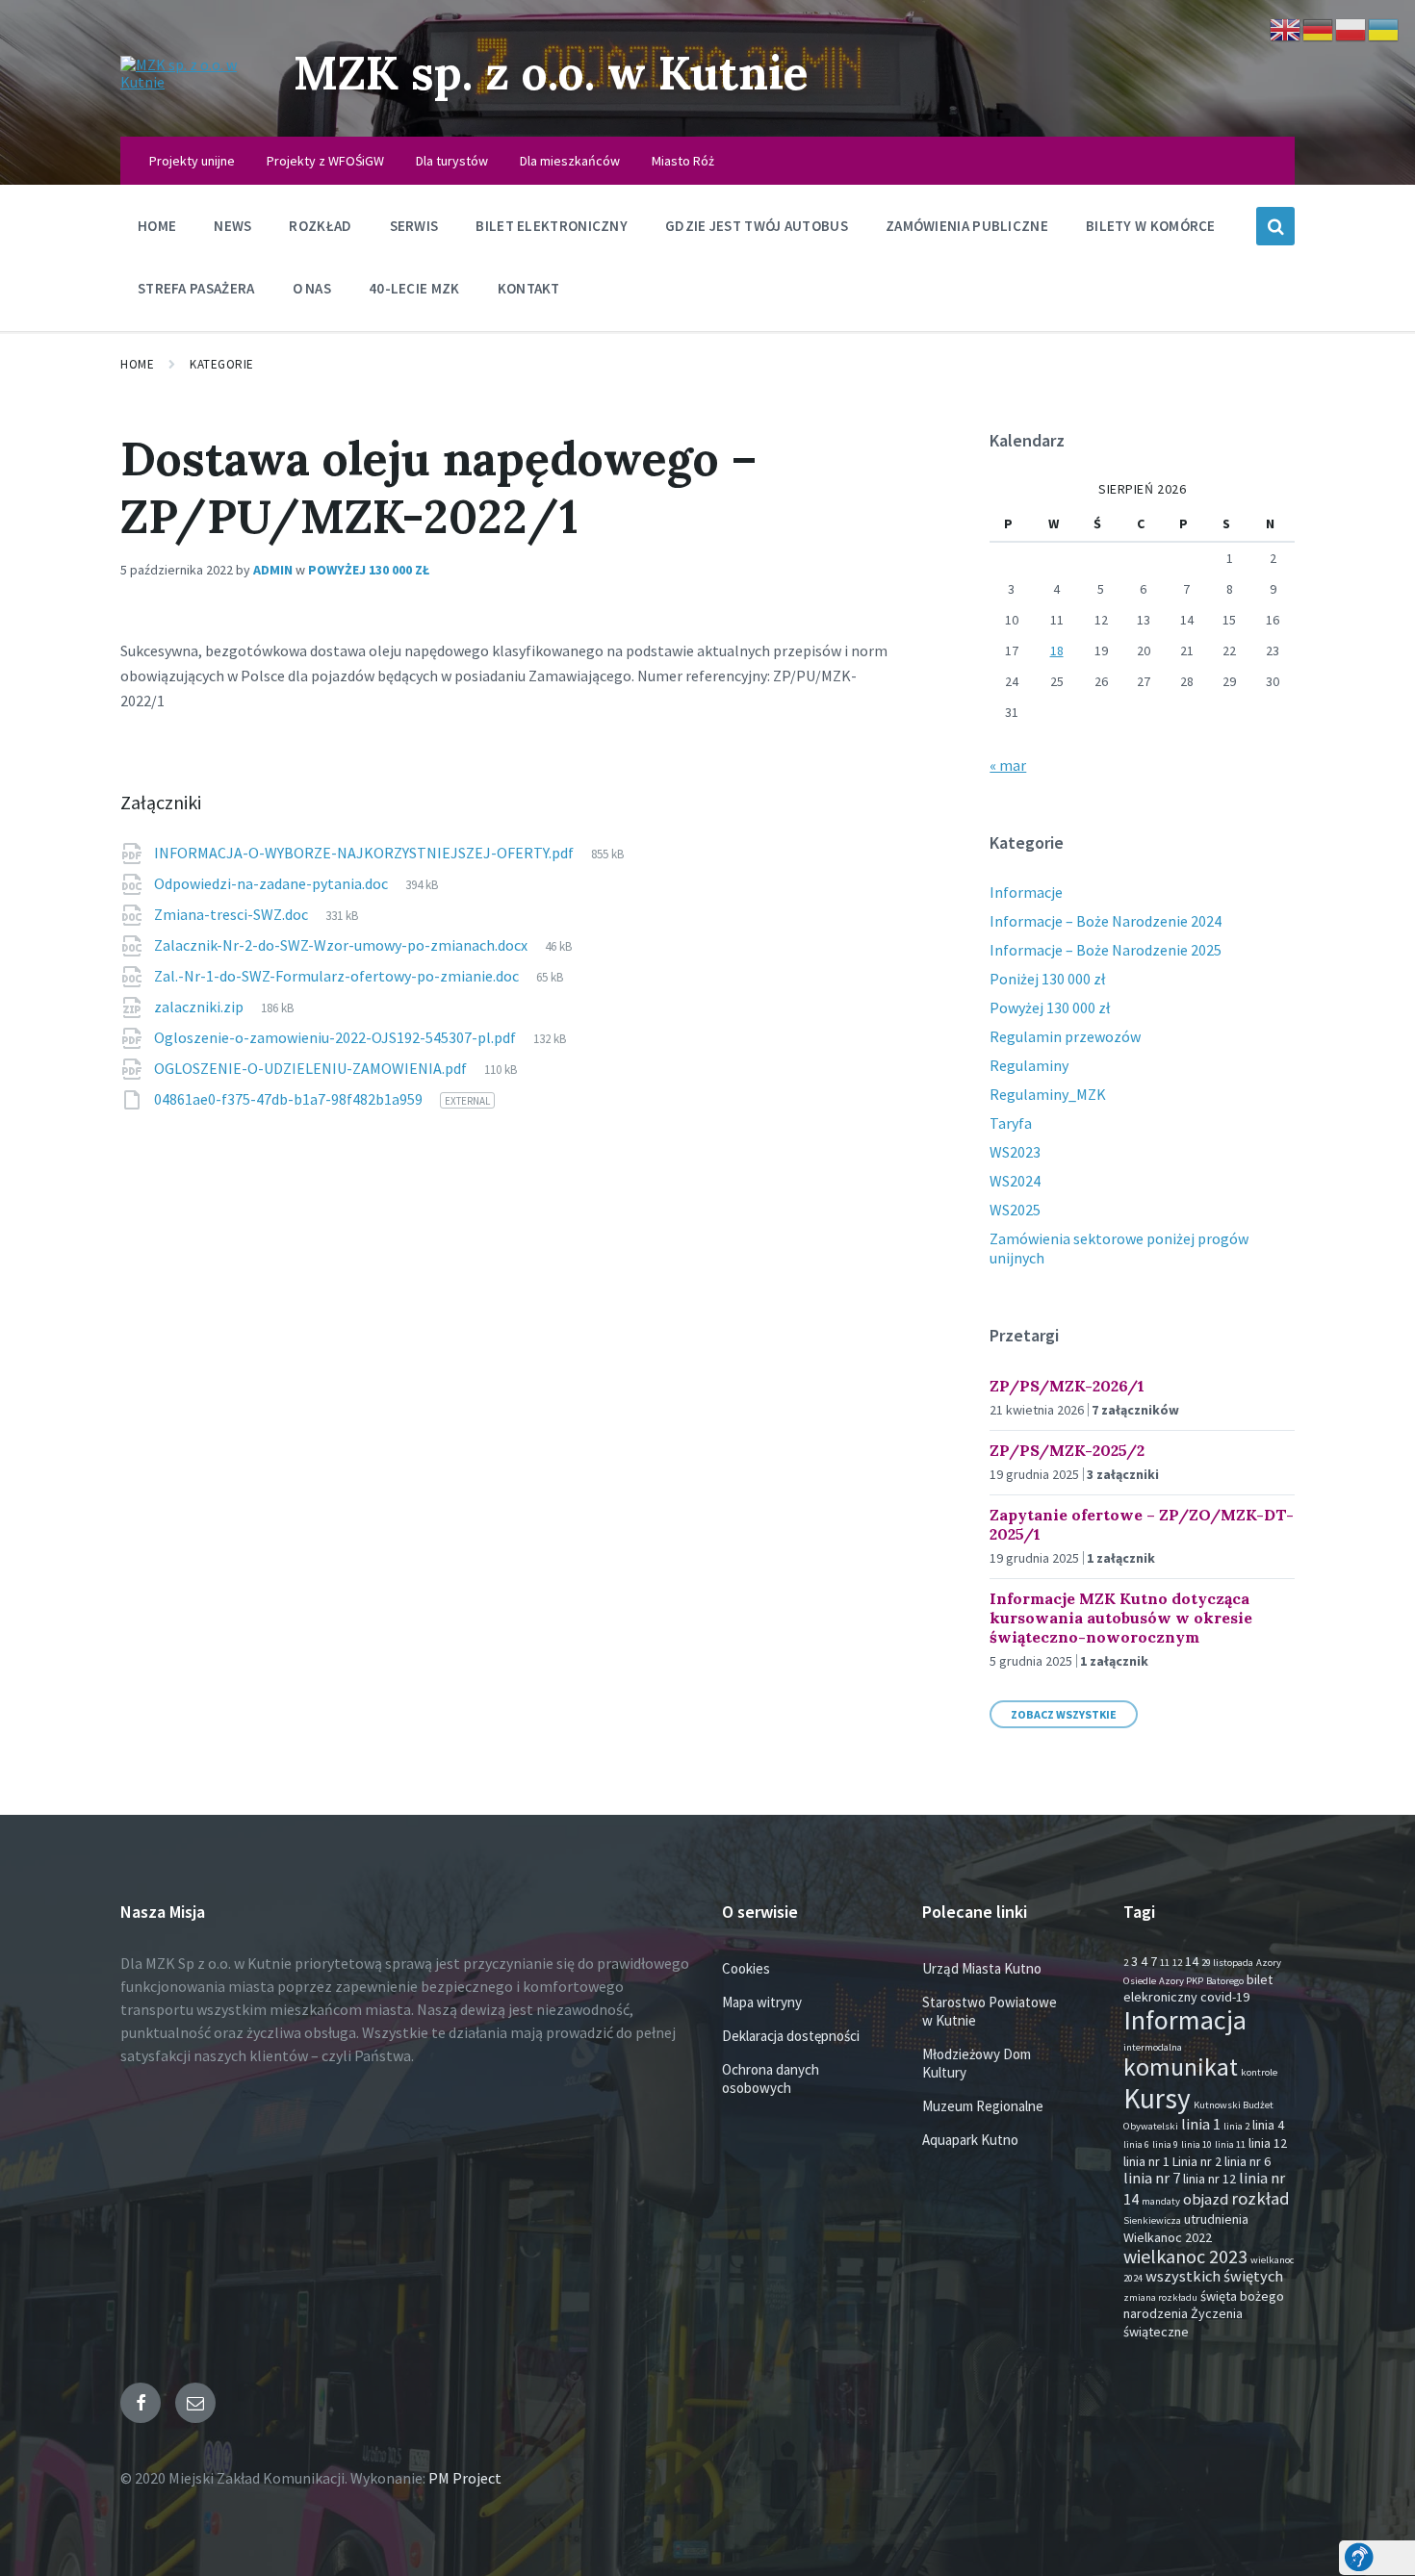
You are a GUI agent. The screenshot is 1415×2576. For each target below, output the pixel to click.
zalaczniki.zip (200, 1007)
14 (1192, 1961)
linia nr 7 (1152, 2178)
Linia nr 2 (1197, 2161)
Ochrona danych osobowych (771, 2079)
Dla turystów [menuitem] (452, 161)
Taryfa (1011, 1123)
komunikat (1181, 2067)
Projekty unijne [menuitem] (192, 161)
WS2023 (1015, 1152)
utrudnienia (1216, 2219)
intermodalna (1153, 2047)
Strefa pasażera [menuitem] (196, 288)
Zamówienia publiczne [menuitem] (967, 226)
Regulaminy (1029, 1065)
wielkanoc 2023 (1185, 2256)
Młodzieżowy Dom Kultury (977, 2063)
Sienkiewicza (1152, 2220)
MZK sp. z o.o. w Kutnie (551, 73)
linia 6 (1136, 2144)
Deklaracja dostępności (791, 2036)
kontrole (1259, 2072)
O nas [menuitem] (312, 288)
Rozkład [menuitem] (320, 226)
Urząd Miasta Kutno (982, 1968)
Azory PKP (1181, 1981)
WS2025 (1015, 1210)
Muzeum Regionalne (983, 2106)
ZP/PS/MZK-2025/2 (1067, 1450)
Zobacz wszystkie (1064, 1714)
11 (1165, 1963)
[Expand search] (1275, 226)
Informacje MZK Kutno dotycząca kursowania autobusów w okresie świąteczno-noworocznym (1121, 1618)
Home (137, 364)
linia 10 (1196, 2144)
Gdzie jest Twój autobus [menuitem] (757, 226)
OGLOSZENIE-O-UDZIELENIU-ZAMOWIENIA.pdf (312, 1068)
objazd (1206, 2199)
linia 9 (1165, 2144)
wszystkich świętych (1214, 2276)
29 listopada (1227, 1963)
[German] (1319, 28)
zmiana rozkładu (1160, 2297)
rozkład (1261, 2198)
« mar (1008, 765)
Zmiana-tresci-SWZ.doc (232, 914)
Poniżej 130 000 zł (1047, 979)
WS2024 (1015, 1181)
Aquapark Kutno (970, 2140)
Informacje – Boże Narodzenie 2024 (1106, 921)
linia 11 (1230, 2144)
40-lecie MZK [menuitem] (414, 288)
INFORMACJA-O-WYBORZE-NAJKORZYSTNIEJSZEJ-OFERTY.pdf (365, 853)
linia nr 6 (1248, 2161)
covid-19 (1225, 1997)
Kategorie (222, 364)
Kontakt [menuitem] (529, 288)
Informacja (1185, 2020)
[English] (1286, 28)
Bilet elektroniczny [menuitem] (552, 226)
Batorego (1225, 1981)
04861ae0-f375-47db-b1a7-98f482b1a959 (290, 1099)
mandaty (1161, 2201)
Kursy (1157, 2098)
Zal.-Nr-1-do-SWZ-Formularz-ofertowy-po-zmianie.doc (338, 976)
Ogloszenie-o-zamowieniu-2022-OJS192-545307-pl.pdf (336, 1037)
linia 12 (1268, 2143)
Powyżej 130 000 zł (369, 570)
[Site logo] (193, 82)
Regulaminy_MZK (1048, 1094)
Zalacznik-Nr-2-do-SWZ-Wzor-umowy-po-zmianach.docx (342, 945)
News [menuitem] (232, 226)
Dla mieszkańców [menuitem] (570, 161)
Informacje (1026, 892)
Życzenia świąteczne (1183, 2322)
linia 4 (1268, 2125)
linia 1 (1201, 2124)
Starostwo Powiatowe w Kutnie (990, 2011)
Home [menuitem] (157, 226)
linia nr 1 (1146, 2161)
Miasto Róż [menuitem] (683, 161)
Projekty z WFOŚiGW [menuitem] (325, 161)
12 (1177, 1963)
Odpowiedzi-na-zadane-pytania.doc (272, 883)
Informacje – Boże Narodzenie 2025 (1106, 950)
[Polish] (1351, 28)
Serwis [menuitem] (414, 226)
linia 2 (1236, 2126)
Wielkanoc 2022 (1168, 2237)
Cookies (746, 1968)
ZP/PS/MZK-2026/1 (1067, 1386)
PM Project (465, 2478)
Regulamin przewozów (1065, 1036)
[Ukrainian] (1384, 28)
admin (273, 570)
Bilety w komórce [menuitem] (1151, 226)
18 (1057, 650)
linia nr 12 (1209, 2179)
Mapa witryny (762, 2002)
